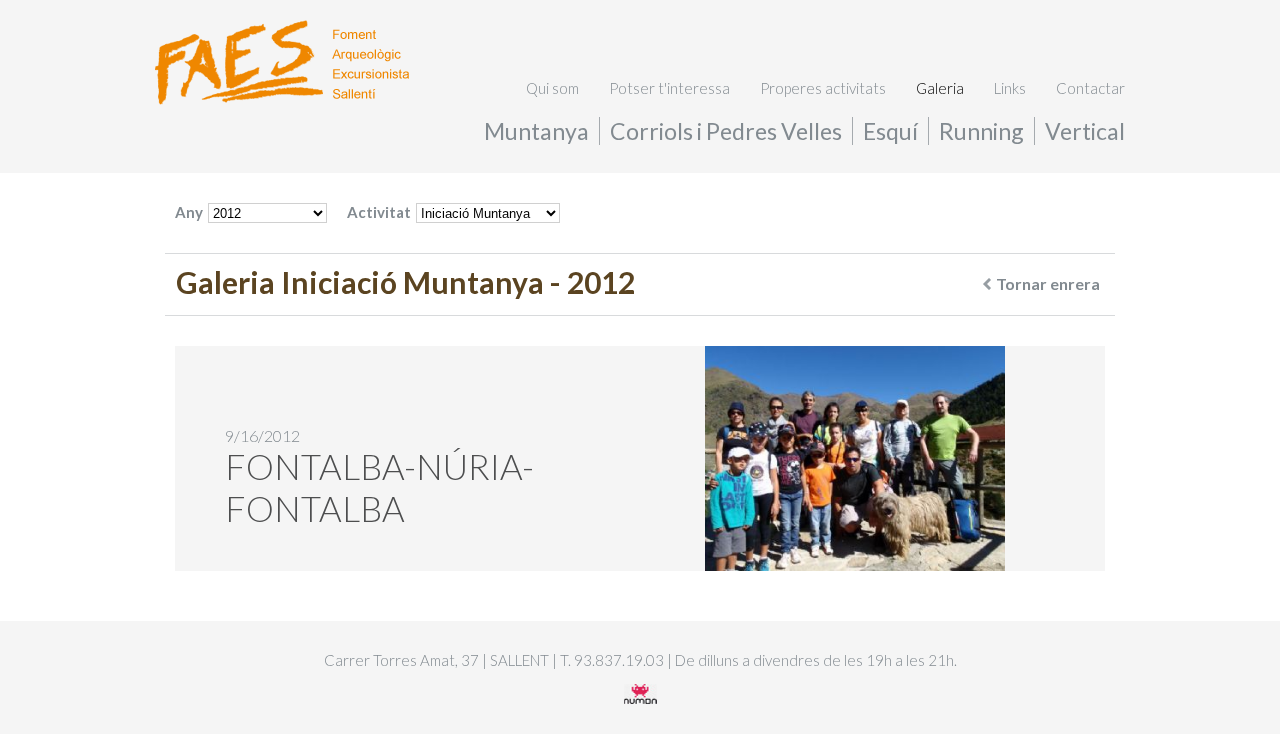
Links (1010, 88)
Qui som (552, 88)
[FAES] (282, 98)
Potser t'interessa (669, 88)
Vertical (1085, 131)
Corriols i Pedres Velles (726, 131)
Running (981, 131)
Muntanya (536, 131)
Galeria (940, 88)
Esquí (890, 131)
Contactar (1090, 88)
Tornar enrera (1048, 283)
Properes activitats (823, 88)
